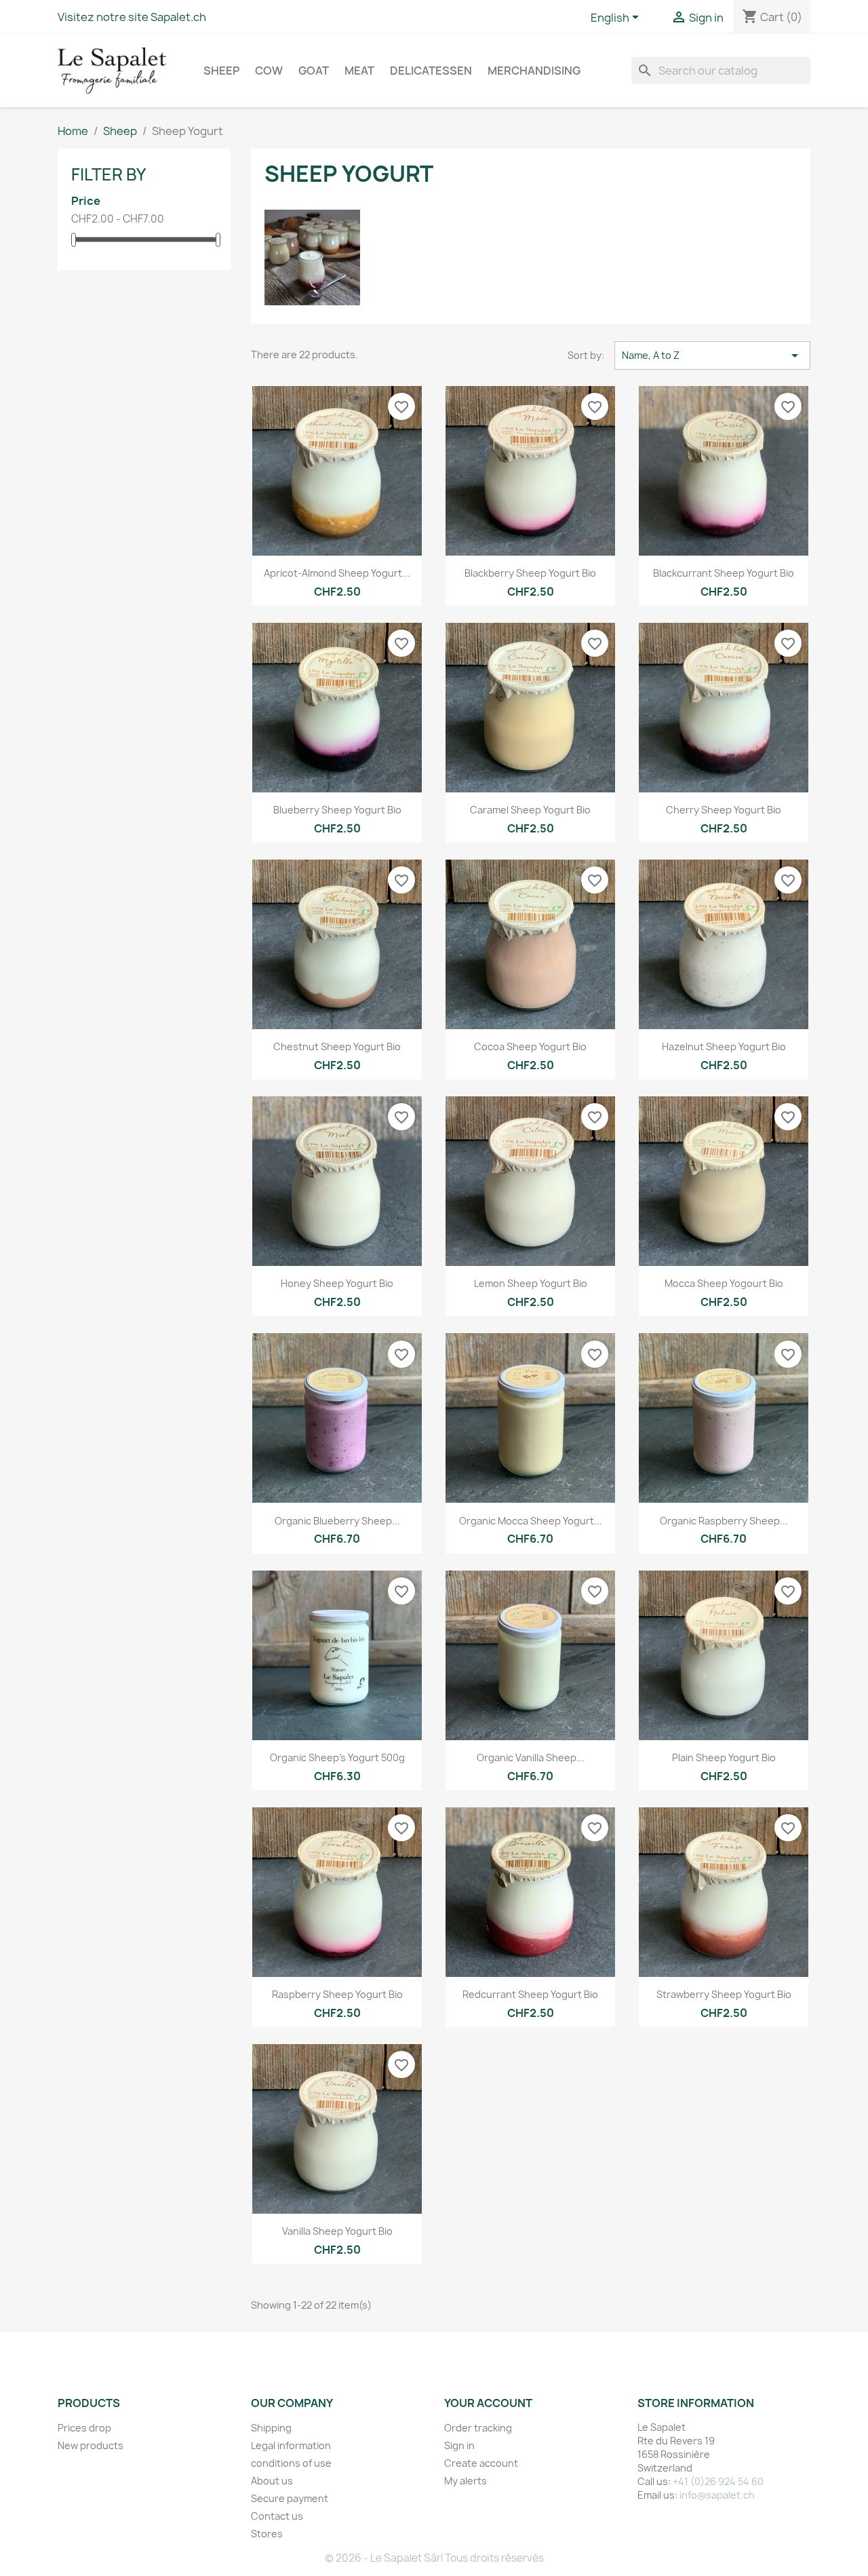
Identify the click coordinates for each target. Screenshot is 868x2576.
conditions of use (291, 2463)
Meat (359, 71)
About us (272, 2481)
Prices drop (84, 2428)
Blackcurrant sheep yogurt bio (724, 573)
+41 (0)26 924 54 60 (718, 2481)
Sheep (221, 71)
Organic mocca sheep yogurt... (531, 1521)
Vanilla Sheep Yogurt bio (337, 2231)
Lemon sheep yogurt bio (531, 1283)
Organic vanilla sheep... (531, 1757)
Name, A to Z (712, 355)
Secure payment (290, 2498)
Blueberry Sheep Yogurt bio (337, 810)
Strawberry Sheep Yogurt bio (724, 1994)
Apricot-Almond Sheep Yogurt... (337, 573)
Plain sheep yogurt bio (724, 1757)
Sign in (459, 2445)
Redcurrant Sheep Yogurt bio (530, 1994)
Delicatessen (431, 71)
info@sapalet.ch (717, 2495)
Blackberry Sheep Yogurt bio (530, 573)
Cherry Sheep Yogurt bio (724, 810)
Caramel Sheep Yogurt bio (530, 810)
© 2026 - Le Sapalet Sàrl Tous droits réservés (434, 2558)
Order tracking (478, 2428)
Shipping (271, 2428)
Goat (314, 71)
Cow (269, 71)
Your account (488, 2403)
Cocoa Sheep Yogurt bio (530, 1046)
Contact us (277, 2516)
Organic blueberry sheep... (337, 1521)
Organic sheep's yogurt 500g (337, 1757)
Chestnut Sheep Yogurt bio (337, 1046)
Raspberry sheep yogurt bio (337, 1994)
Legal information (291, 2445)
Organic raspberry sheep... (724, 1521)
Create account (481, 2463)
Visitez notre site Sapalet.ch (132, 17)
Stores (267, 2534)
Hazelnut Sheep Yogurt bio (724, 1046)
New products (91, 2445)
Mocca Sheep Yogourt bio (724, 1283)
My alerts (466, 2481)
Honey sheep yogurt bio (337, 1283)
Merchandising (534, 71)
